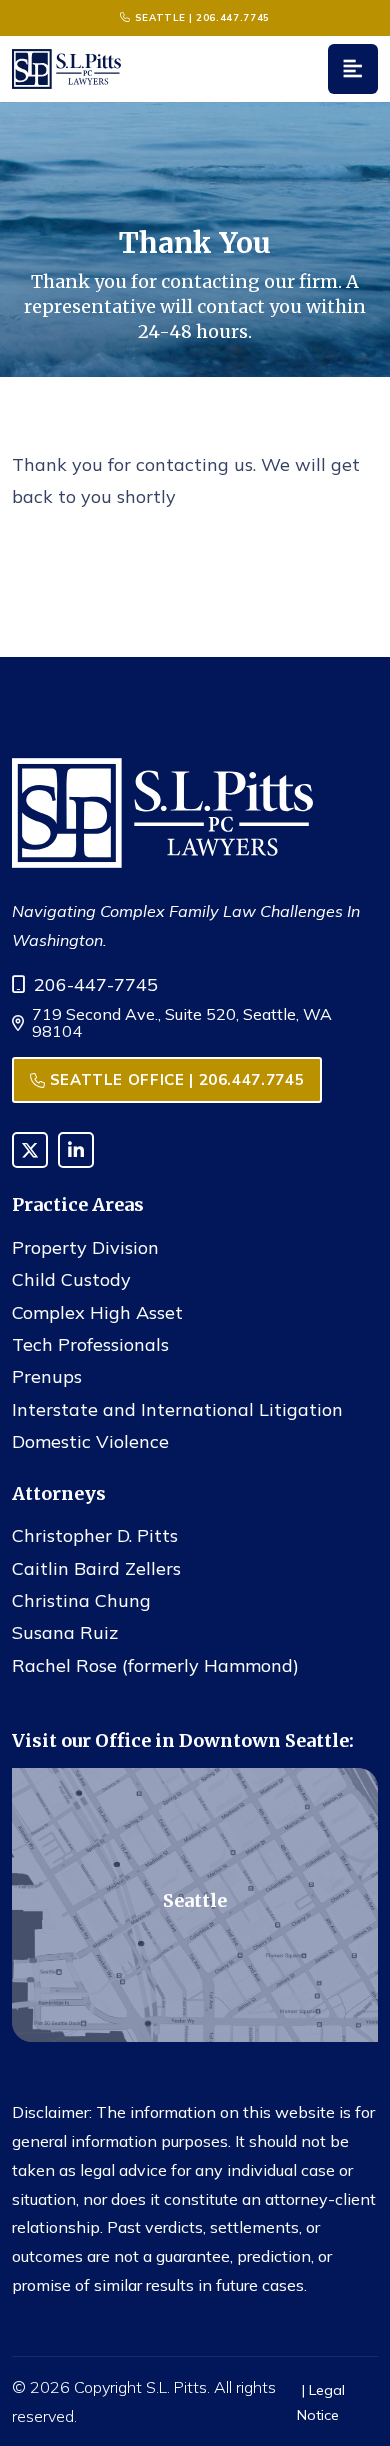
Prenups (47, 1376)
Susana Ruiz (65, 1632)
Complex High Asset (97, 1312)
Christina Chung (81, 1600)
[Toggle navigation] (353, 69)
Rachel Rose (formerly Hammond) (155, 1665)
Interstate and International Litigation (177, 1409)
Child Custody (71, 1279)
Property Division (85, 1247)
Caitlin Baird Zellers (96, 1568)
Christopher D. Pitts (95, 1535)
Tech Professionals (90, 1344)
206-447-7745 (96, 984)
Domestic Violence (90, 1441)
